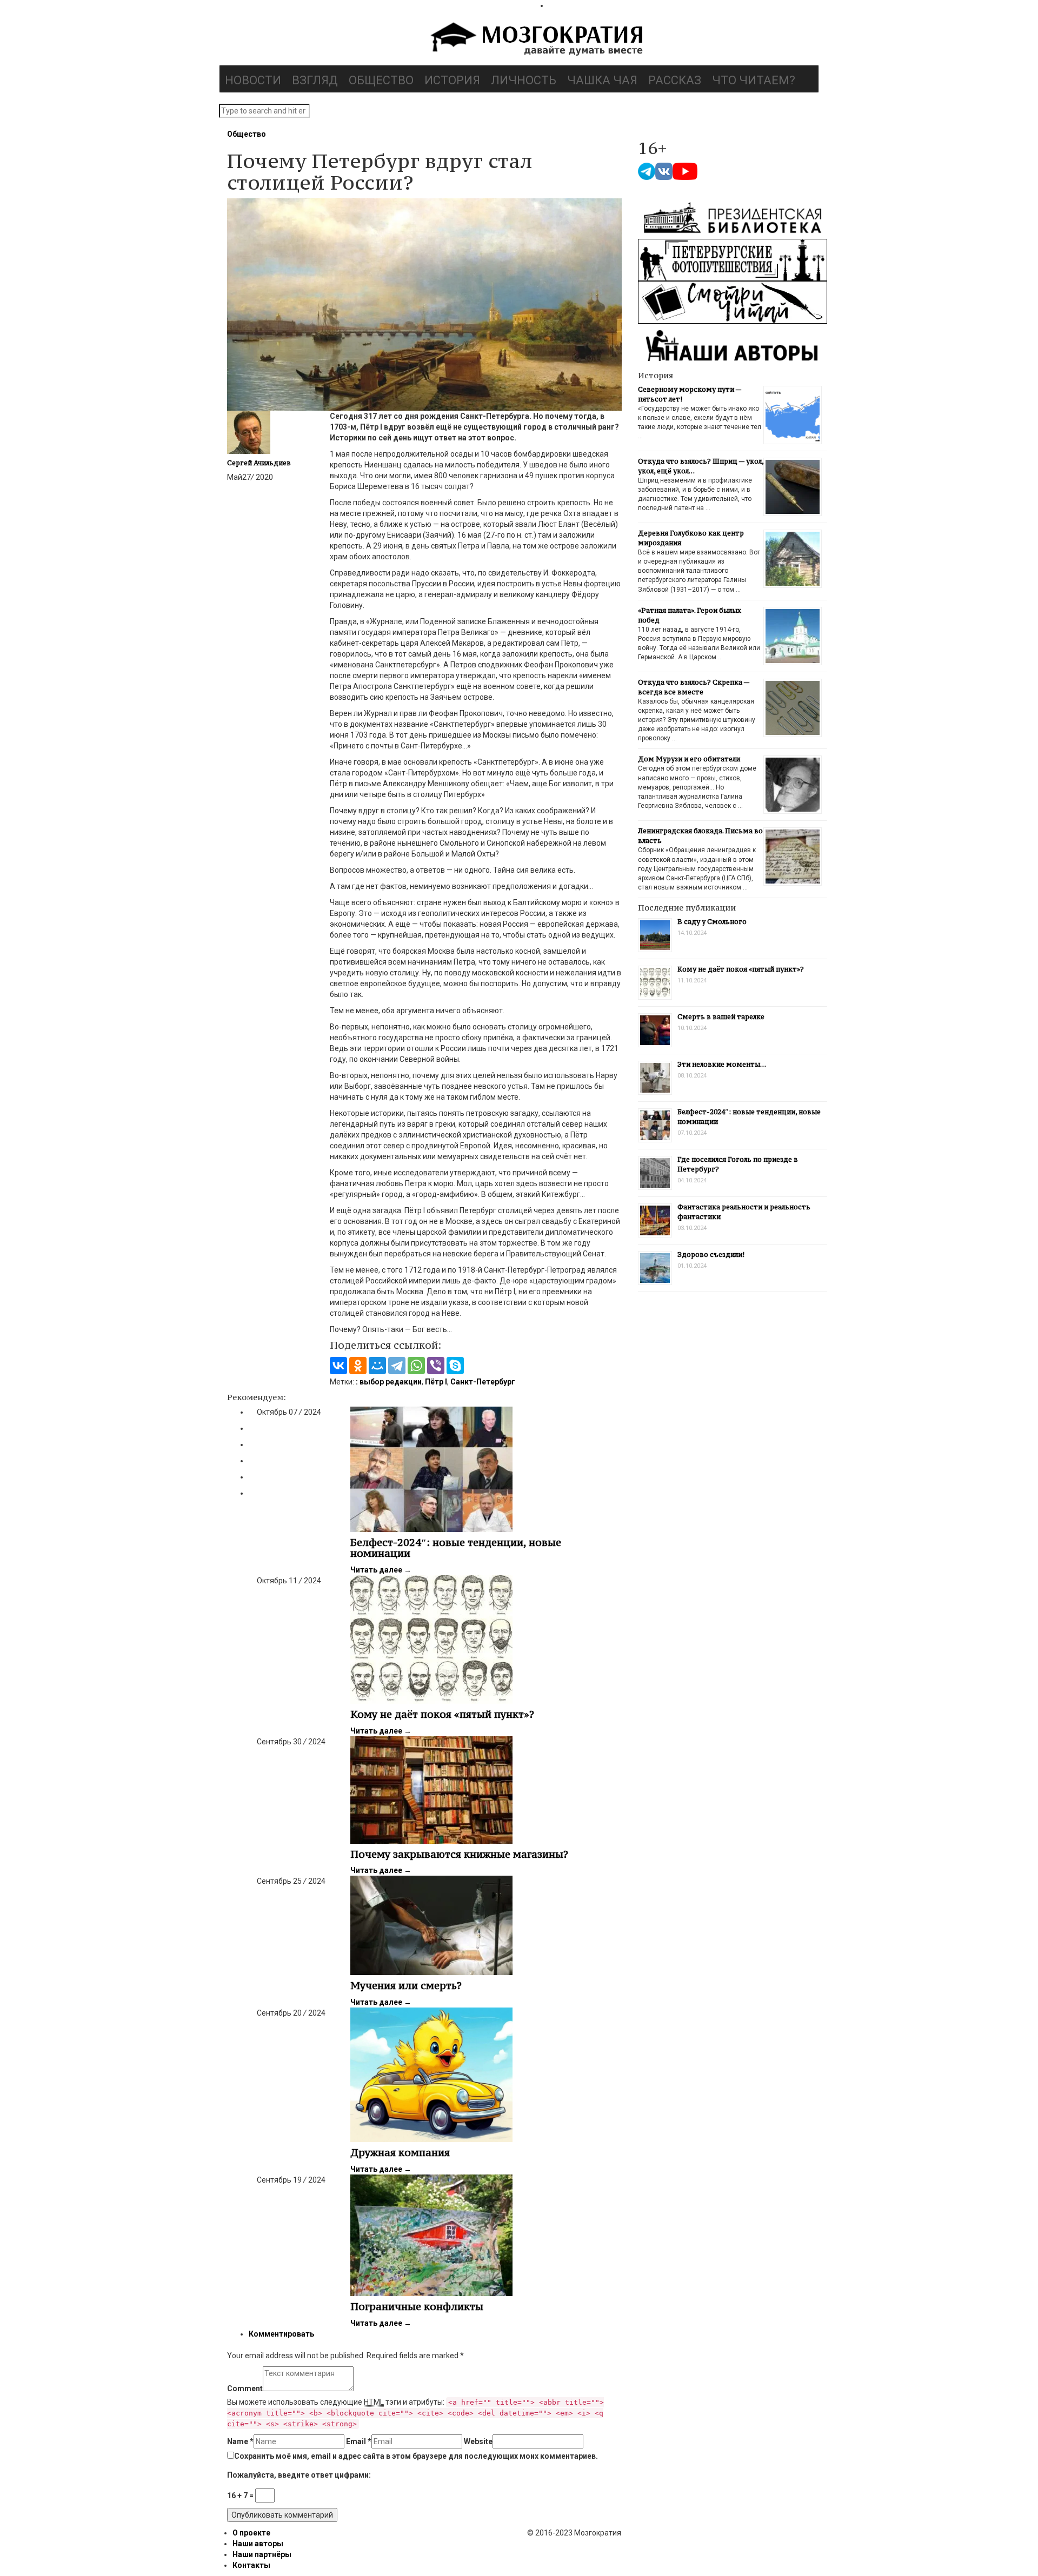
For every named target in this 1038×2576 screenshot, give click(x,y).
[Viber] (436, 1366)
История (452, 80)
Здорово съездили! (711, 1254)
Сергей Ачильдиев (259, 463)
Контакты (251, 2565)
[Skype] (455, 1366)
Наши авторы (258, 2544)
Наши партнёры (262, 2554)
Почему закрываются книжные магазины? (459, 1854)
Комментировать (281, 2334)
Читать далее (381, 1570)
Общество (381, 80)
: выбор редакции (389, 1382)
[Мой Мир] (377, 1366)
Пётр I (436, 1382)
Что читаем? (754, 80)
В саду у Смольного (712, 922)
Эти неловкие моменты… (722, 1064)
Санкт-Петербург (483, 1382)
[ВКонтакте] (338, 1366)
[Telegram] (397, 1366)
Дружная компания (400, 2152)
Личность (524, 80)
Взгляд (315, 80)
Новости (253, 80)
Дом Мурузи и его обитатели (689, 759)
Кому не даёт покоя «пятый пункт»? (442, 1714)
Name (240, 2441)
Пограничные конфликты (417, 2306)
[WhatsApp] (416, 1366)
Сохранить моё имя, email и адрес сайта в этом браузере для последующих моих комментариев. (416, 2456)
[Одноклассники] (358, 1366)
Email (359, 2441)
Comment (245, 2388)
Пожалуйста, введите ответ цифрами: (299, 2475)
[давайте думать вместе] (535, 40)
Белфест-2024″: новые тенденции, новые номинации (456, 1548)
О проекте (251, 2533)
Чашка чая (602, 80)
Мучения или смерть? (406, 1985)
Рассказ (675, 80)
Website (478, 2441)
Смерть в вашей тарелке (721, 1017)
